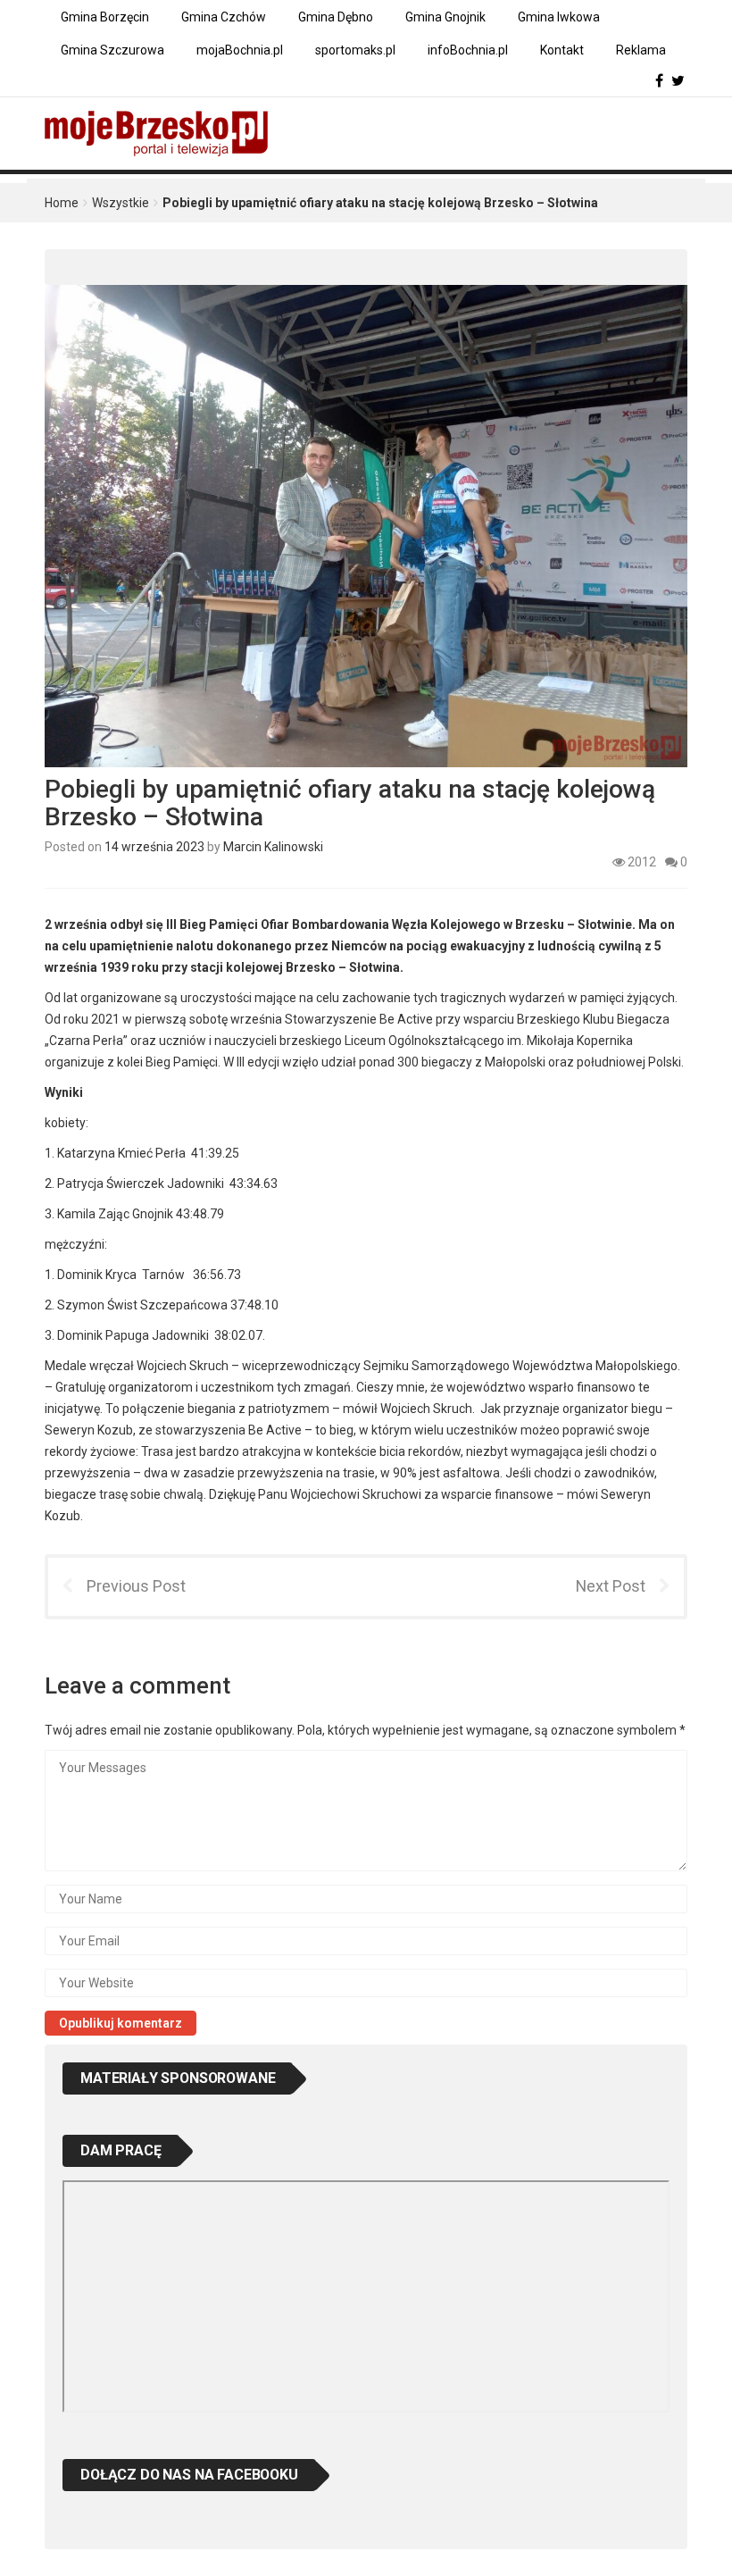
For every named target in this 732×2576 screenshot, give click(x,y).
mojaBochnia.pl (240, 50)
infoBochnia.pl (468, 50)
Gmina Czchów (224, 17)
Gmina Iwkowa (559, 17)
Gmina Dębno (336, 17)
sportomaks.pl (355, 50)
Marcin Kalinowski (273, 847)
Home (62, 203)
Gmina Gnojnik (445, 17)
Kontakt (562, 50)
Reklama (641, 50)
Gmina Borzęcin (105, 17)
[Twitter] (678, 81)
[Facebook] (659, 81)
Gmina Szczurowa (112, 50)
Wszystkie (121, 203)
